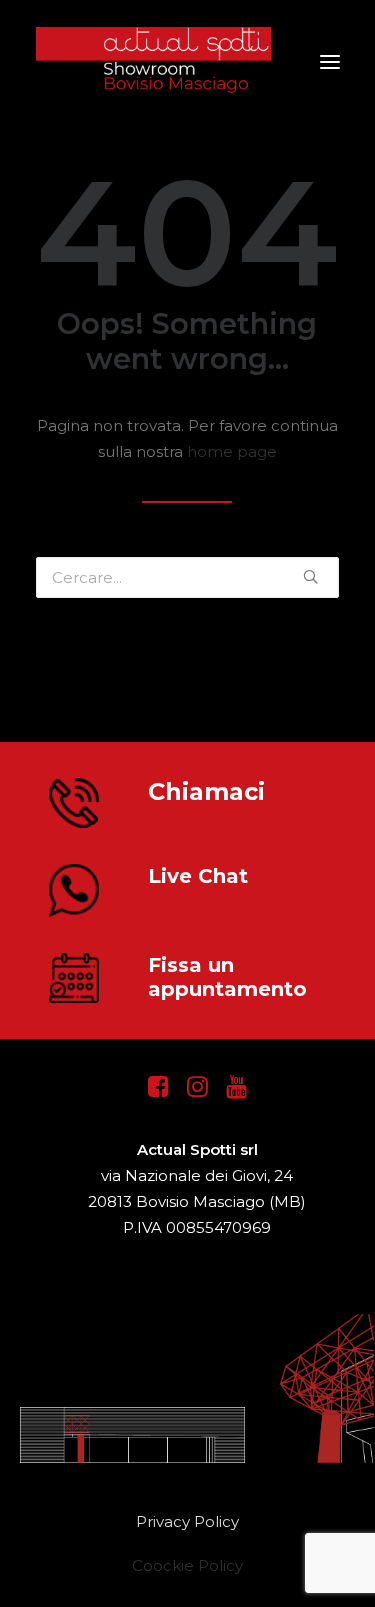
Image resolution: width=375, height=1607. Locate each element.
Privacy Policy (187, 1521)
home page (232, 451)
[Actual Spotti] (188, 62)
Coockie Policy (187, 1565)
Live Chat (198, 876)
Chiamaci (206, 791)
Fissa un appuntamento (227, 977)
